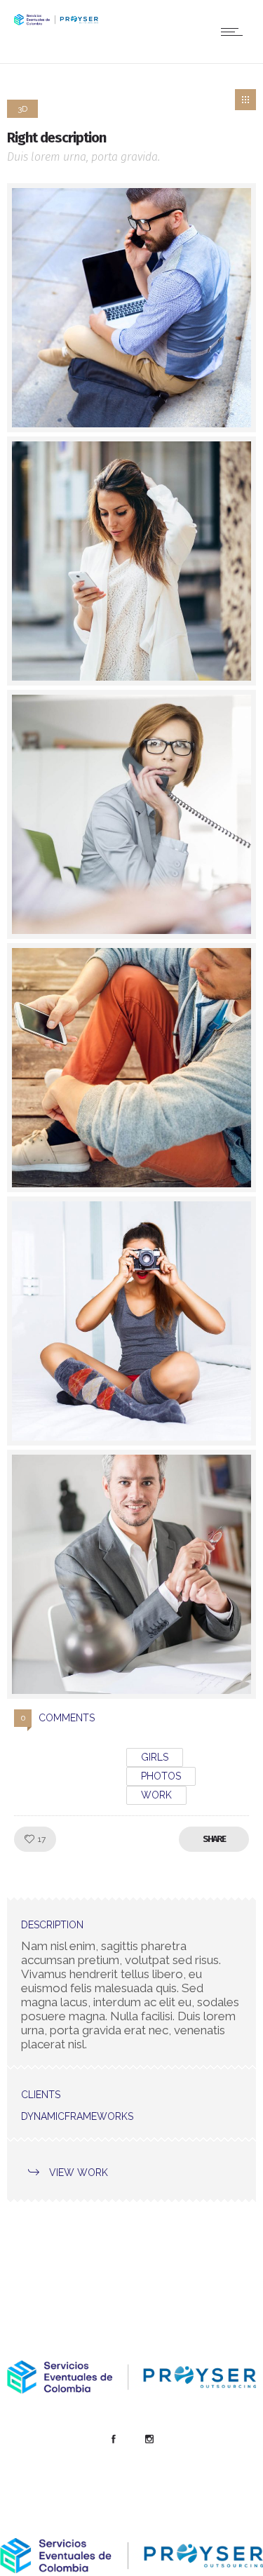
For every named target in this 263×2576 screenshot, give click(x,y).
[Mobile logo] (131, 2569)
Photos (161, 1776)
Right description (56, 138)
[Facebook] (114, 2439)
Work (156, 1795)
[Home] (56, 21)
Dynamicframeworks (77, 2116)
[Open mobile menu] (235, 32)
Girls (155, 1757)
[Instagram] (149, 2439)
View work (79, 2173)
